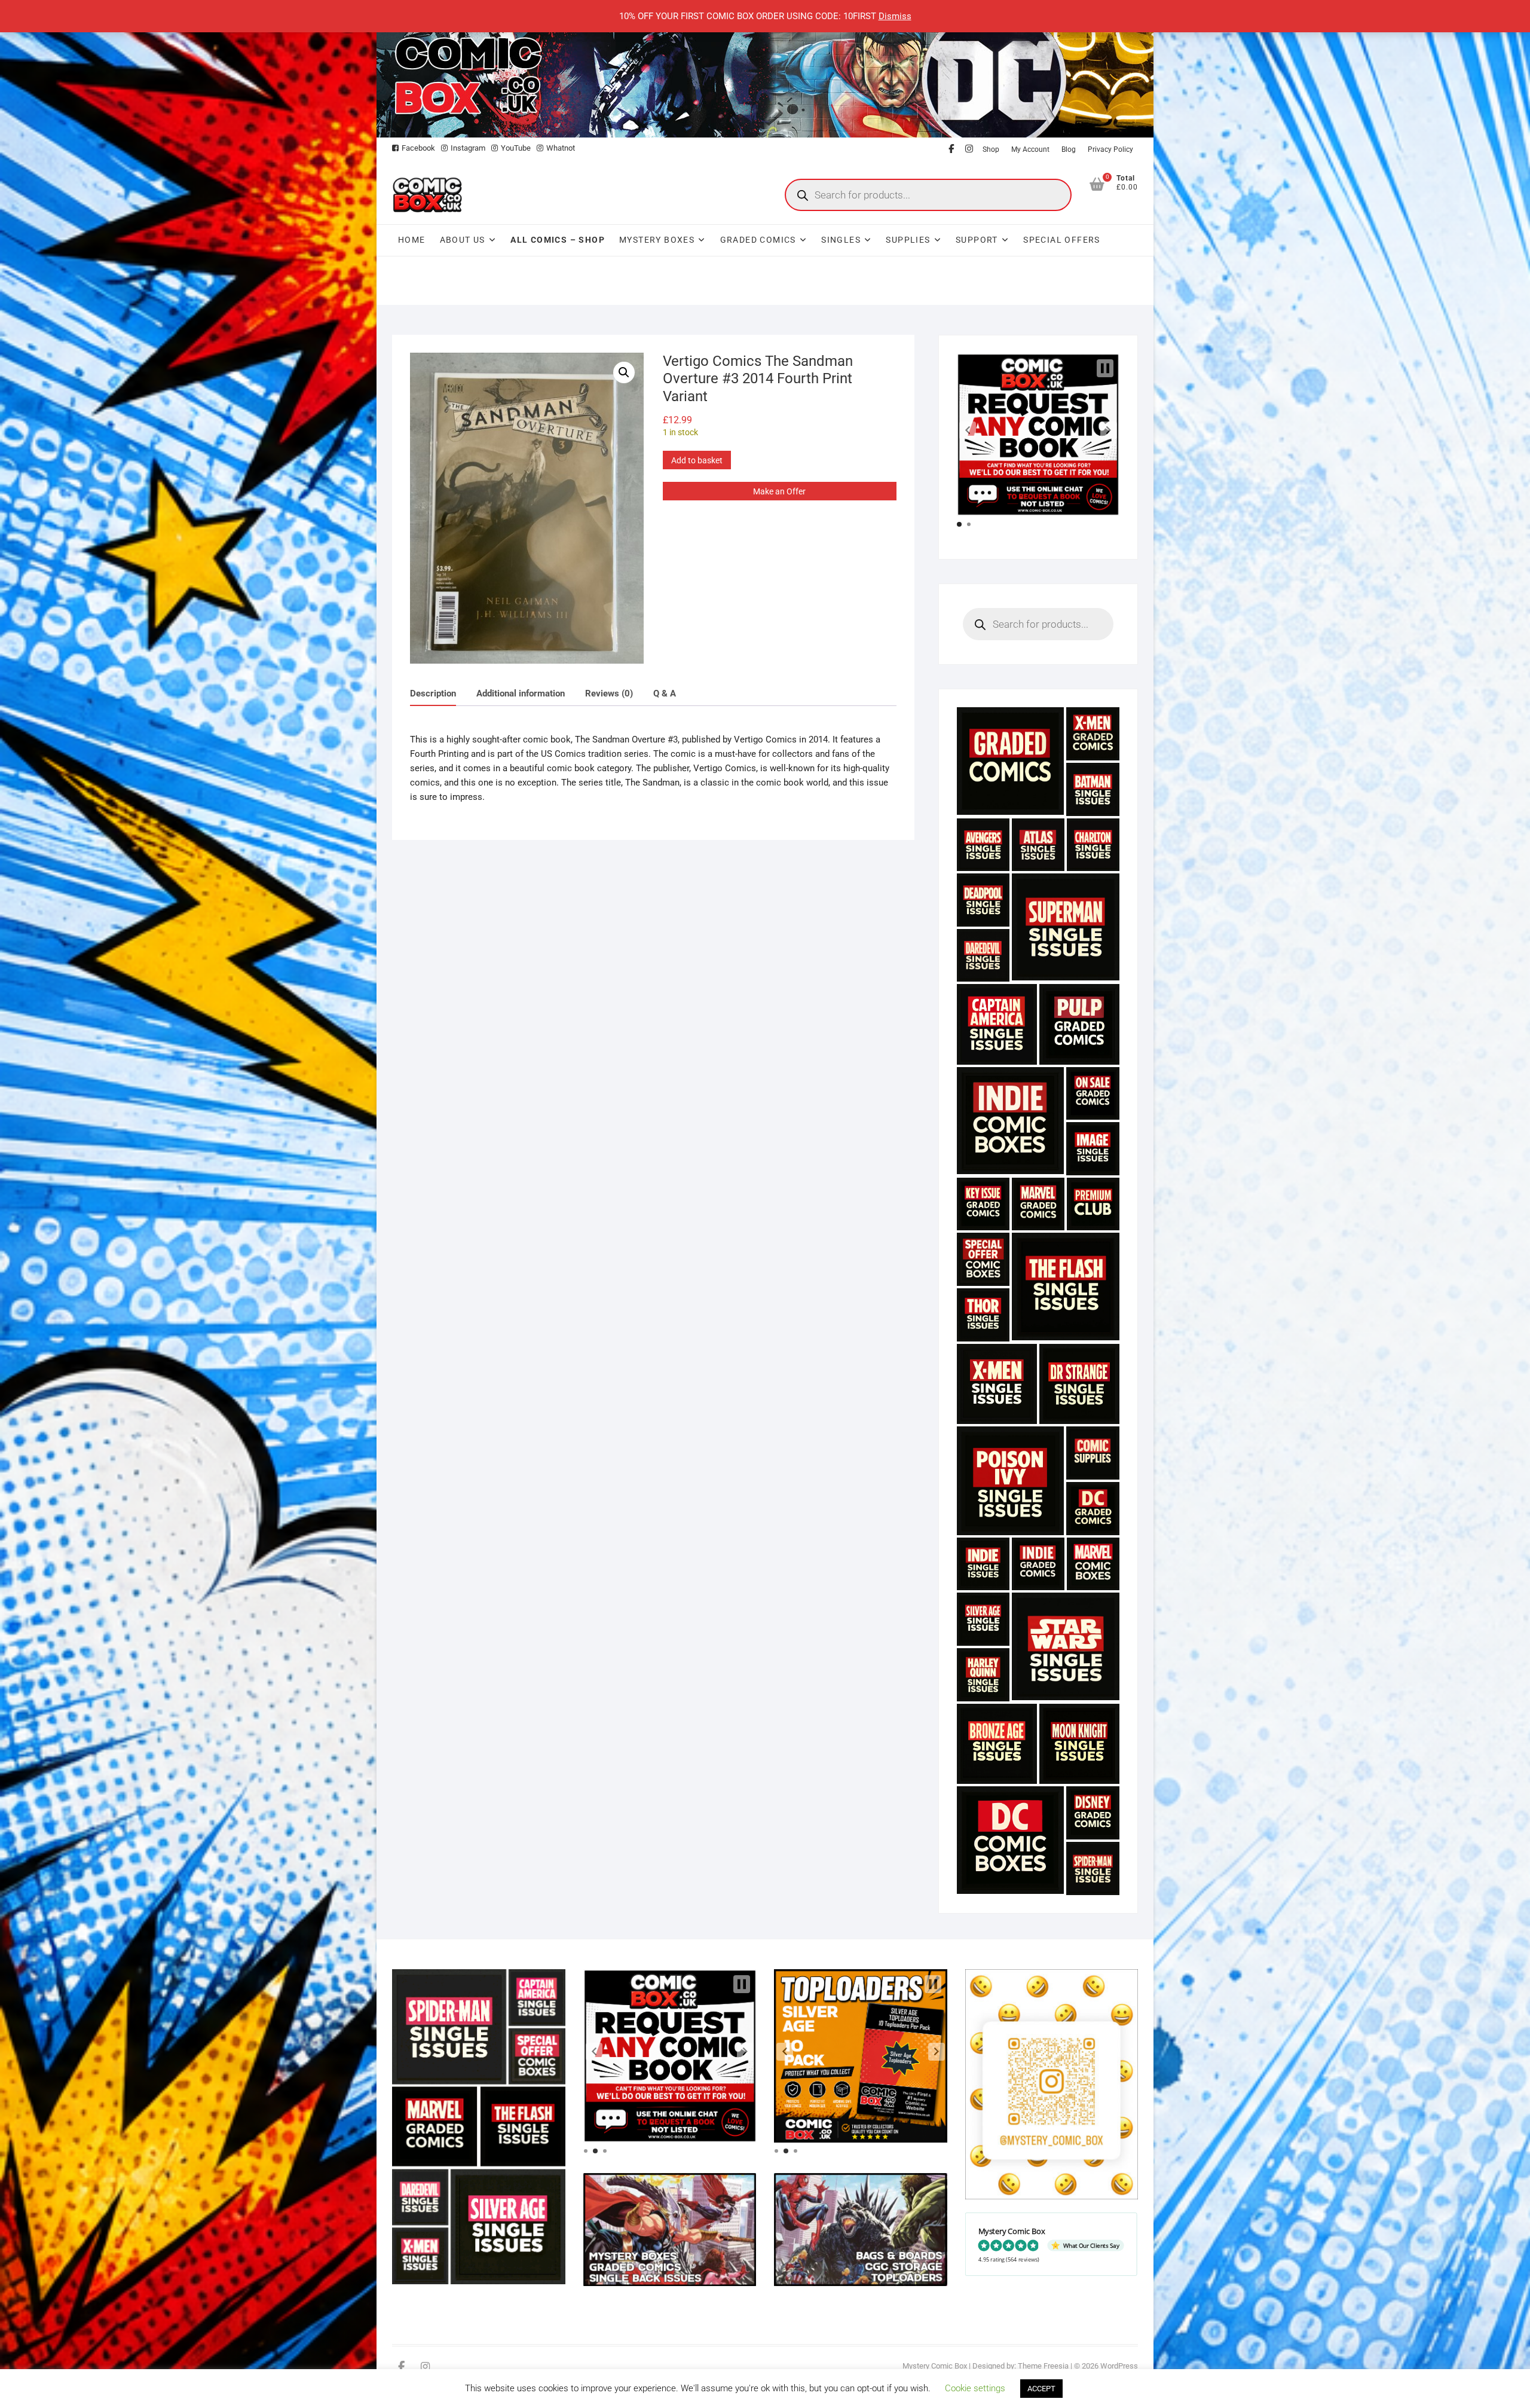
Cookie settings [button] (975, 2388)
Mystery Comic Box (935, 2366)
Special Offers (1062, 240)
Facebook (418, 148)
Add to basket (697, 460)
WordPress (1119, 2366)
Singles (841, 240)
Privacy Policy (1110, 149)
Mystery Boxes (657, 240)
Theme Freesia (1043, 2366)
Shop (991, 149)
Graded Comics (758, 240)
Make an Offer (779, 491)
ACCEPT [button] (1041, 2389)
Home (412, 240)
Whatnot (561, 148)
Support (977, 240)
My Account (1030, 149)
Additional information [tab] (521, 693)
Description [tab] (433, 693)
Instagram (468, 148)
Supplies (908, 240)
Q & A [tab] (665, 693)
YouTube (516, 148)
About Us (463, 240)
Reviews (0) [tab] (609, 693)
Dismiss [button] (895, 16)
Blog (1069, 149)
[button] (624, 372)
